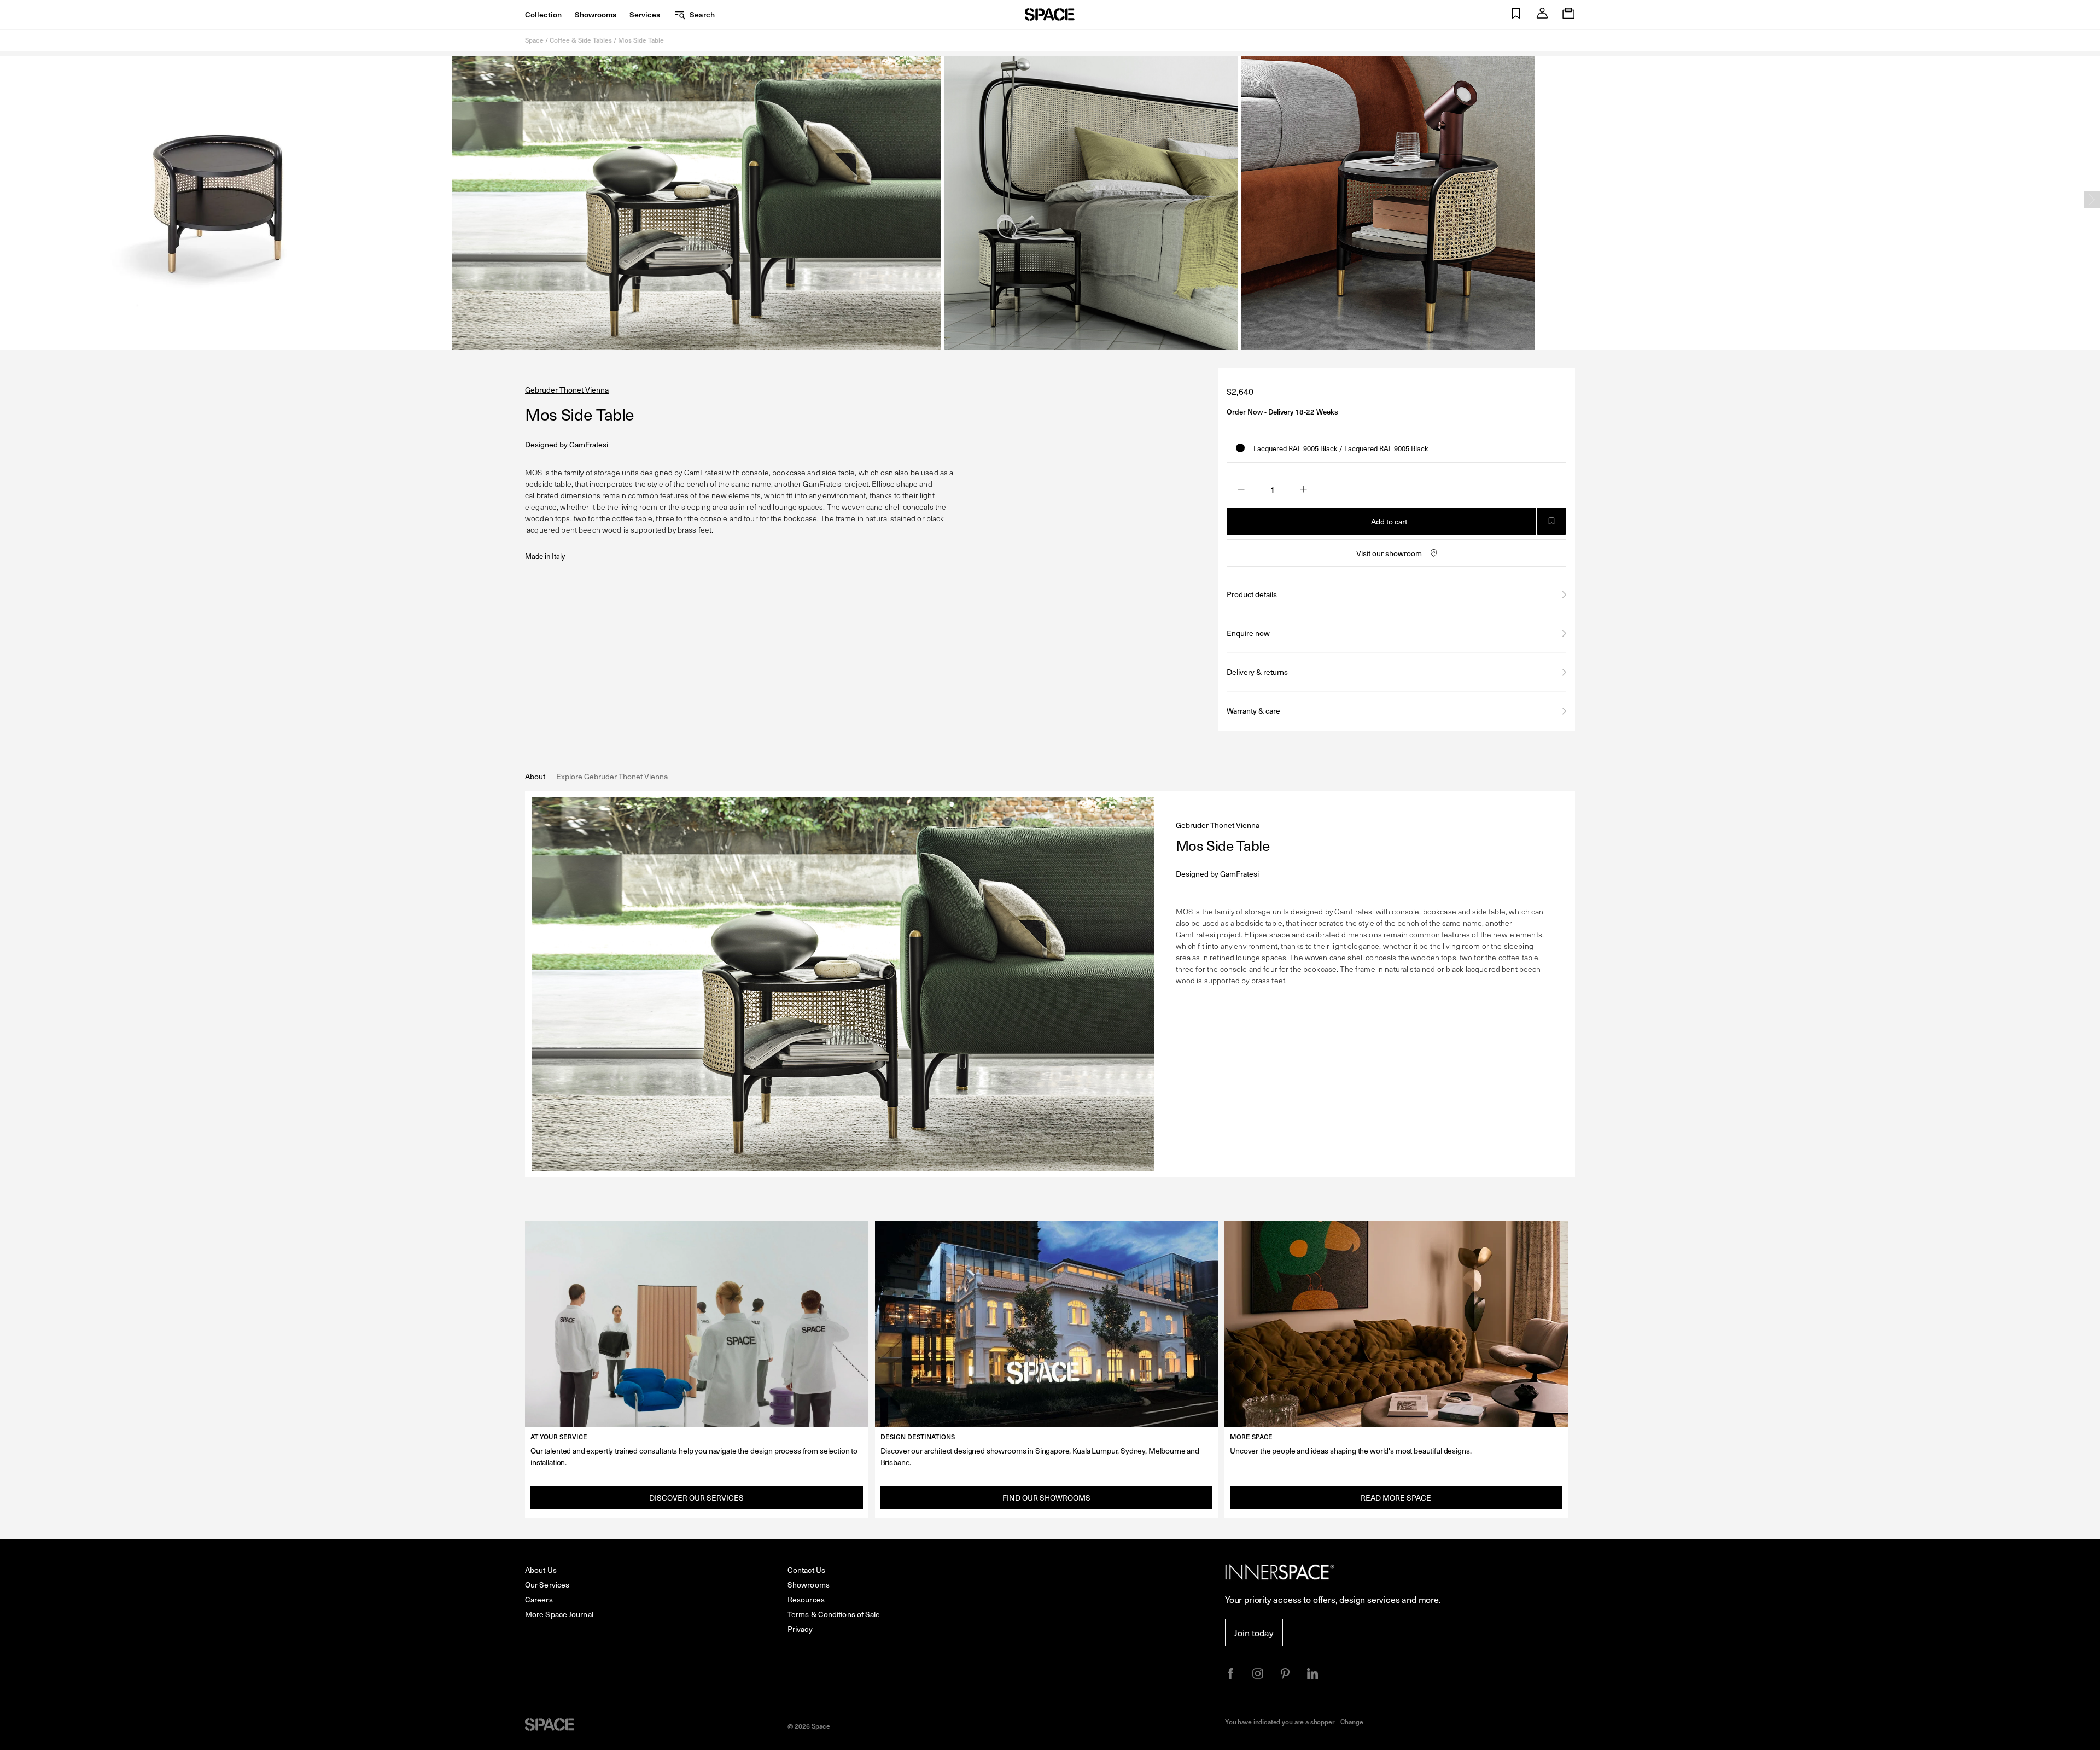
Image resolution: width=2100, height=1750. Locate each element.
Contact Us (806, 1570)
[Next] (2092, 200)
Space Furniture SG (1050, 14)
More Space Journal (559, 1614)
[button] (1516, 14)
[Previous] (8, 200)
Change (1352, 1722)
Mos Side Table (641, 40)
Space (534, 40)
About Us (541, 1570)
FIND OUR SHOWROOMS (1046, 1498)
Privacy (800, 1629)
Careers (539, 1599)
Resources (806, 1599)
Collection (543, 14)
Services (645, 14)
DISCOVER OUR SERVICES (696, 1498)
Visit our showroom (1389, 553)
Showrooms (596, 14)
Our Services (547, 1585)
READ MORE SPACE (1396, 1498)
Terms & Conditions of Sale (834, 1614)
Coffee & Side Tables (581, 40)
